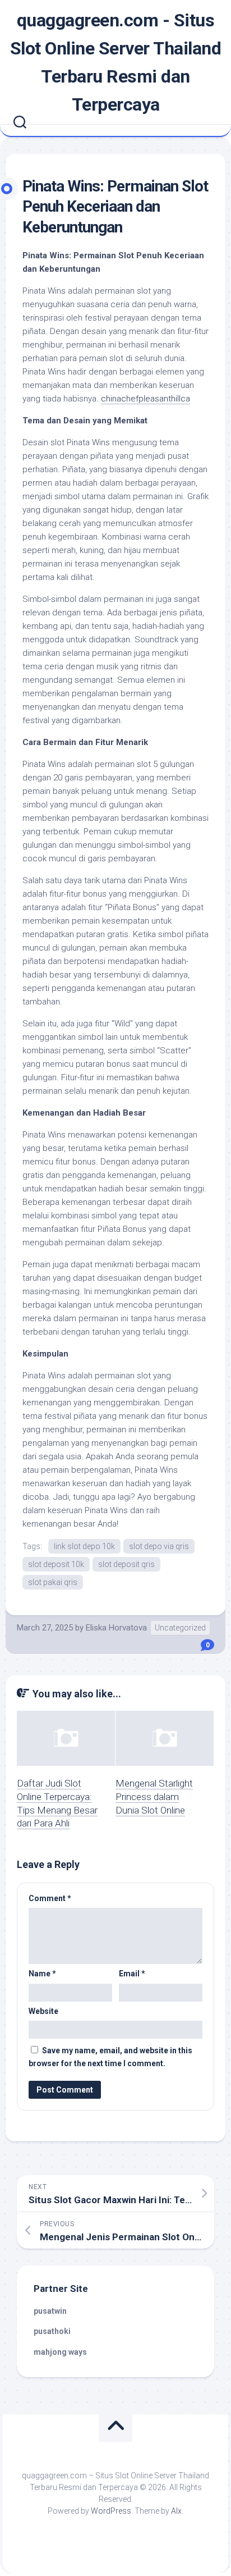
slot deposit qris (126, 1564)
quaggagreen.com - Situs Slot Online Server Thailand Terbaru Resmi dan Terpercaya (116, 62)
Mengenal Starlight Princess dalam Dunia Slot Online (154, 1797)
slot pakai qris (53, 1582)
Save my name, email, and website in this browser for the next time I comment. (110, 2057)
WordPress (111, 2511)
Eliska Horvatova (116, 1628)
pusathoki (52, 2331)
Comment (50, 1898)
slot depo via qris (159, 1546)
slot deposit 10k (56, 1564)
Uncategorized (180, 1628)
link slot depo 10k (84, 1546)
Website (43, 2011)
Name (42, 1974)
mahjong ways (60, 2352)
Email (132, 1974)
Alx (176, 2511)
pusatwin (50, 2311)
